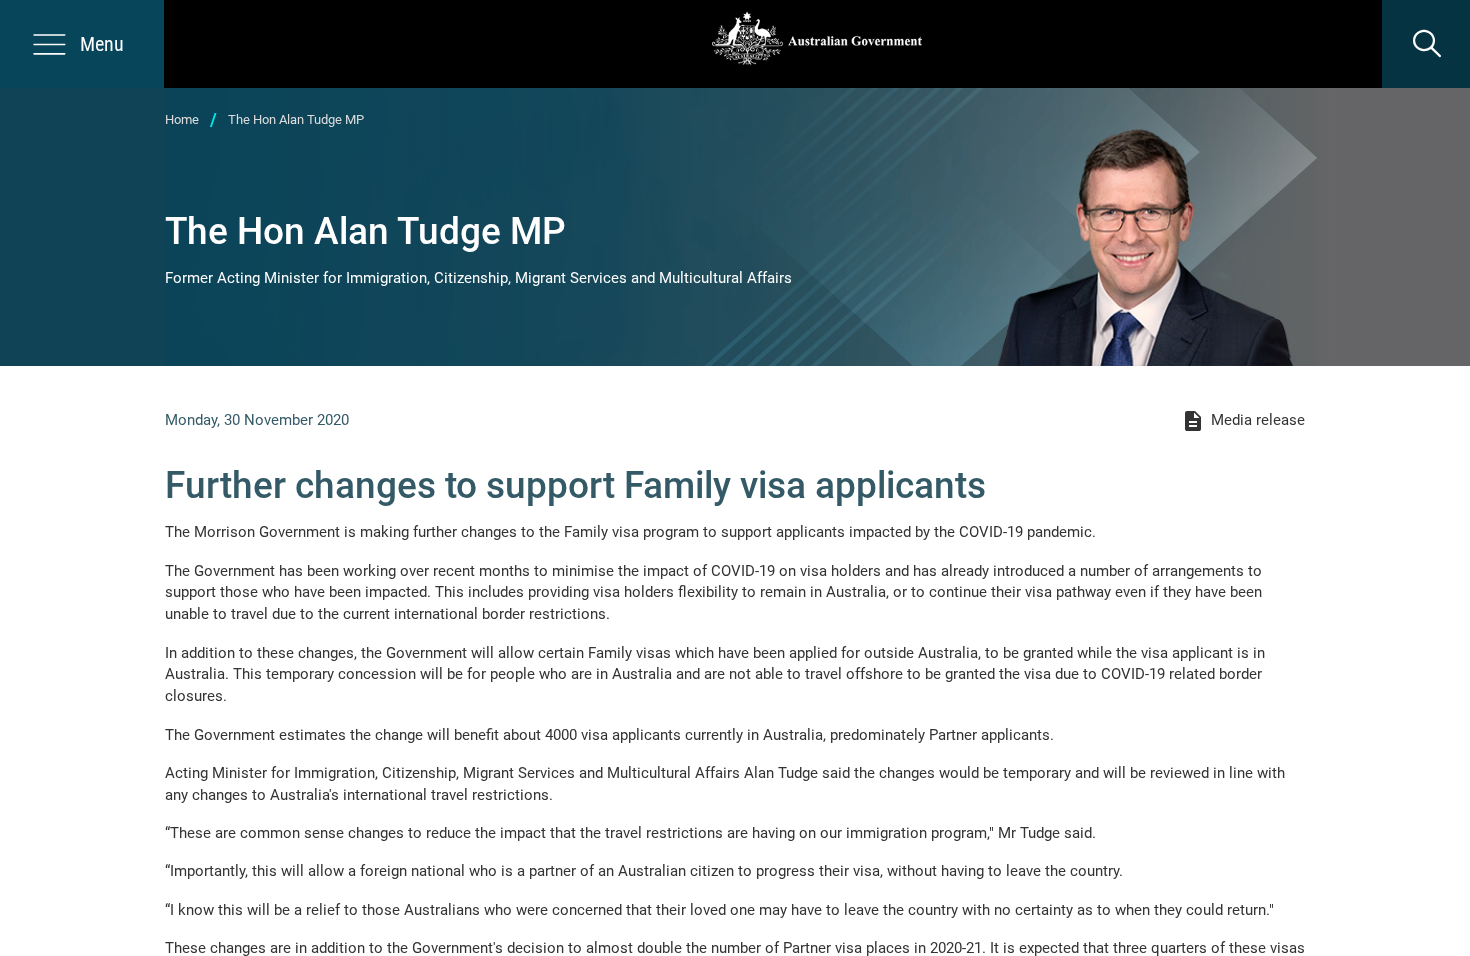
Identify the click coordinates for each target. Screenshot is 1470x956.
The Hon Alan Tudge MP (296, 119)
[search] (1426, 44)
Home (182, 119)
